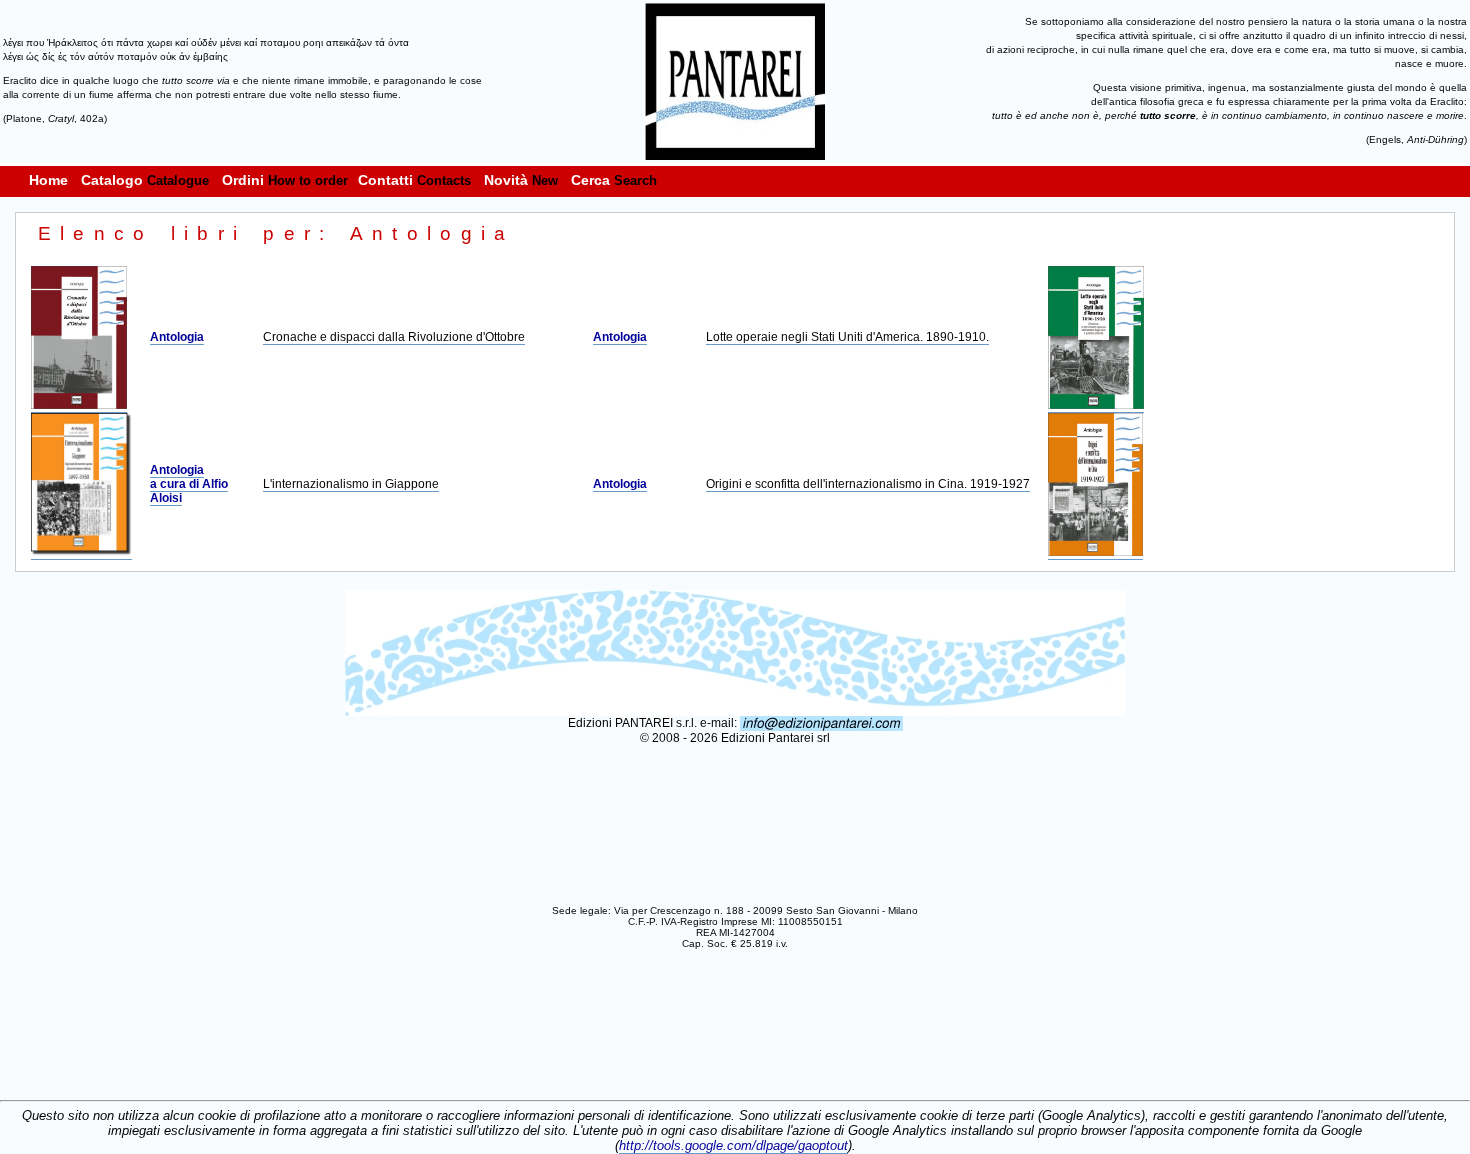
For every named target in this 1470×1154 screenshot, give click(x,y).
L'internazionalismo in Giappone (351, 484)
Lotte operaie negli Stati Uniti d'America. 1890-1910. (847, 337)
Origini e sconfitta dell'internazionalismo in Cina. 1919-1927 (868, 484)
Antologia (177, 337)
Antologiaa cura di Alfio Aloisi (189, 484)
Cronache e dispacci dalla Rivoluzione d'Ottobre (394, 337)
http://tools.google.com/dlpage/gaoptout (733, 1145)
